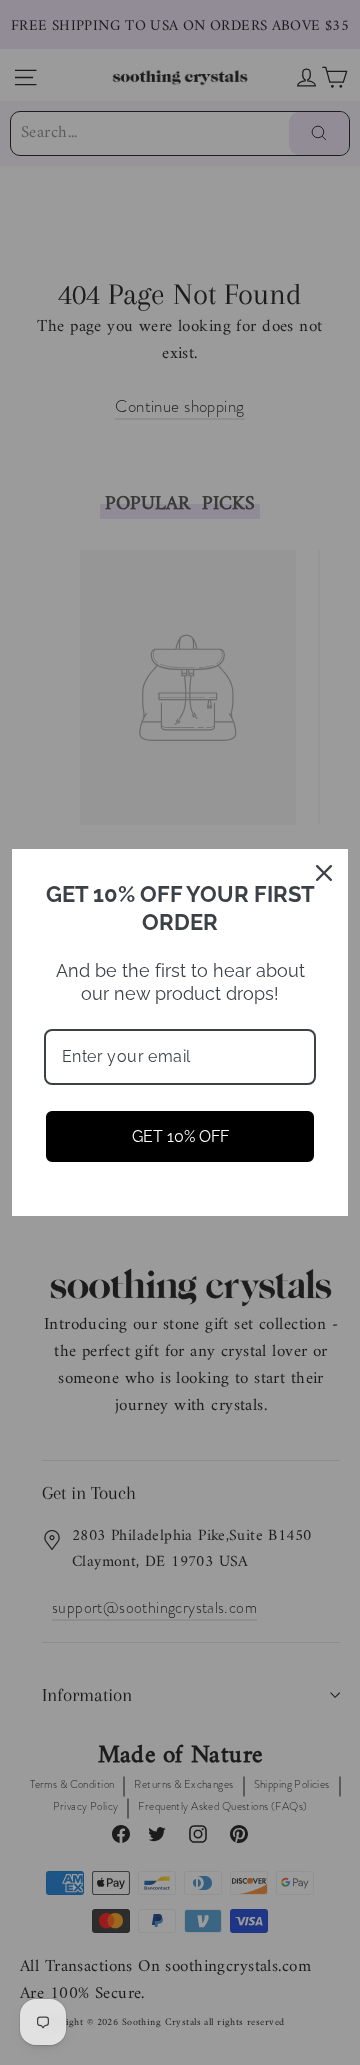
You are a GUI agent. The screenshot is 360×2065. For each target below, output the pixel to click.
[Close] (324, 873)
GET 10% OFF (180, 1136)
